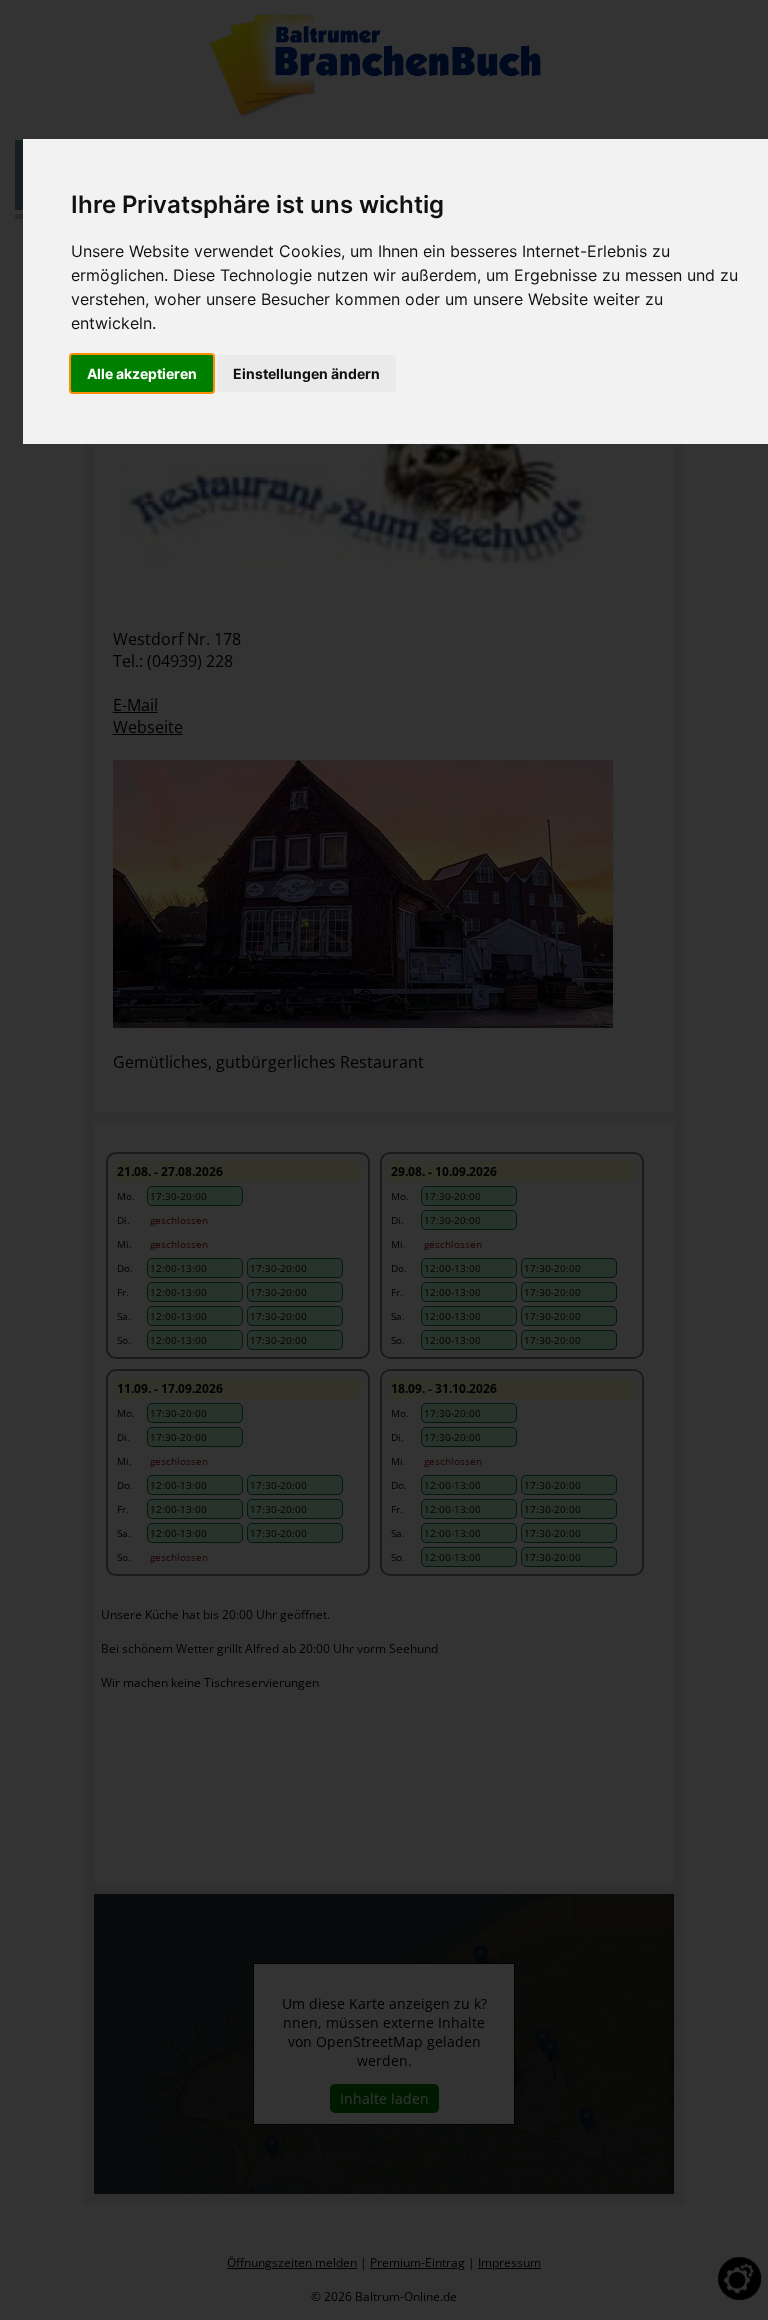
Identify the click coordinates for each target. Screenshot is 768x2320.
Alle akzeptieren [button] (142, 373)
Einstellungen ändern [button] (306, 373)
